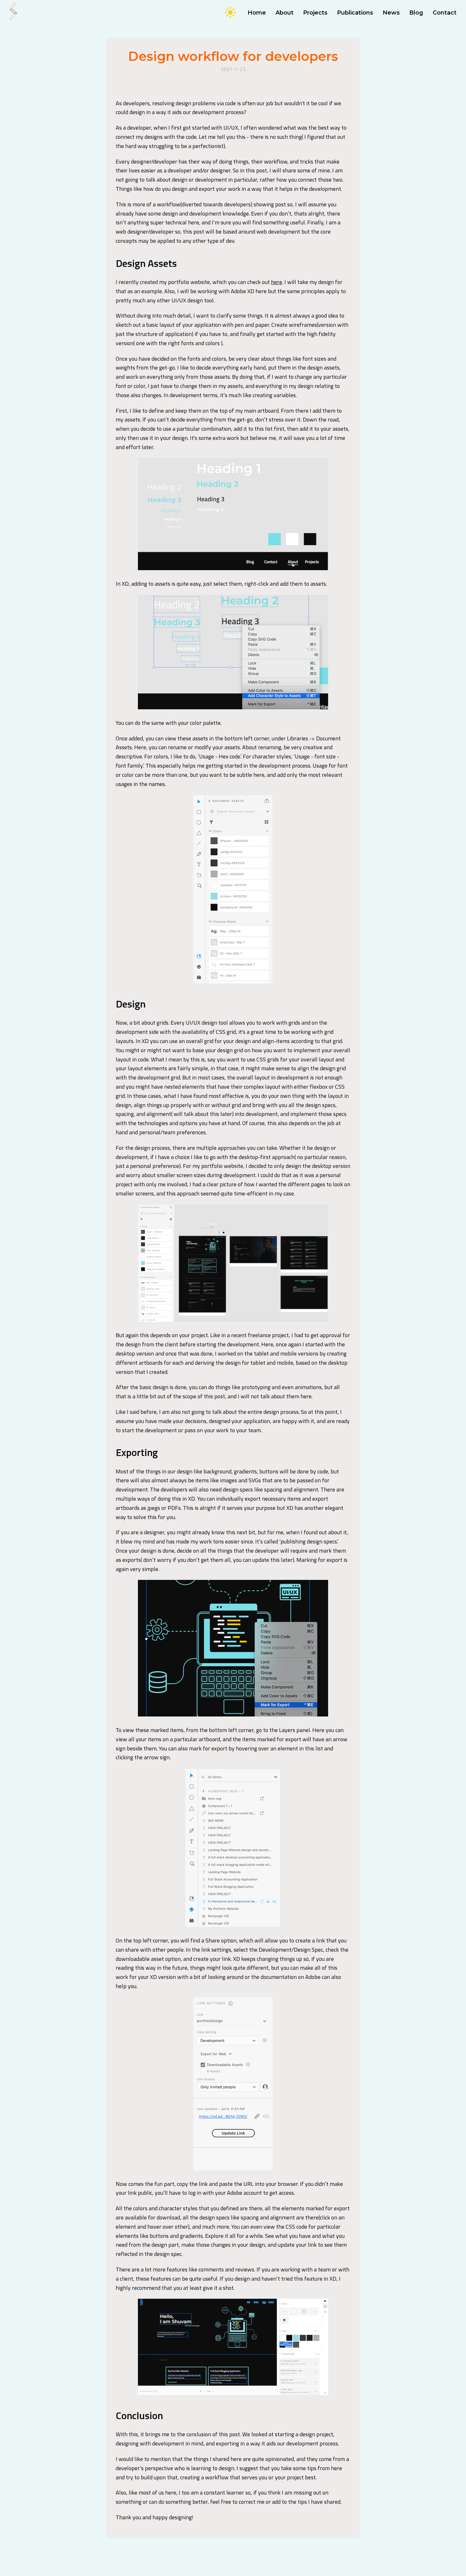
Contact (445, 13)
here (277, 282)
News (391, 13)
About (285, 13)
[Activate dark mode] (230, 13)
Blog (416, 13)
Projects (315, 13)
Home (257, 13)
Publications (355, 13)
